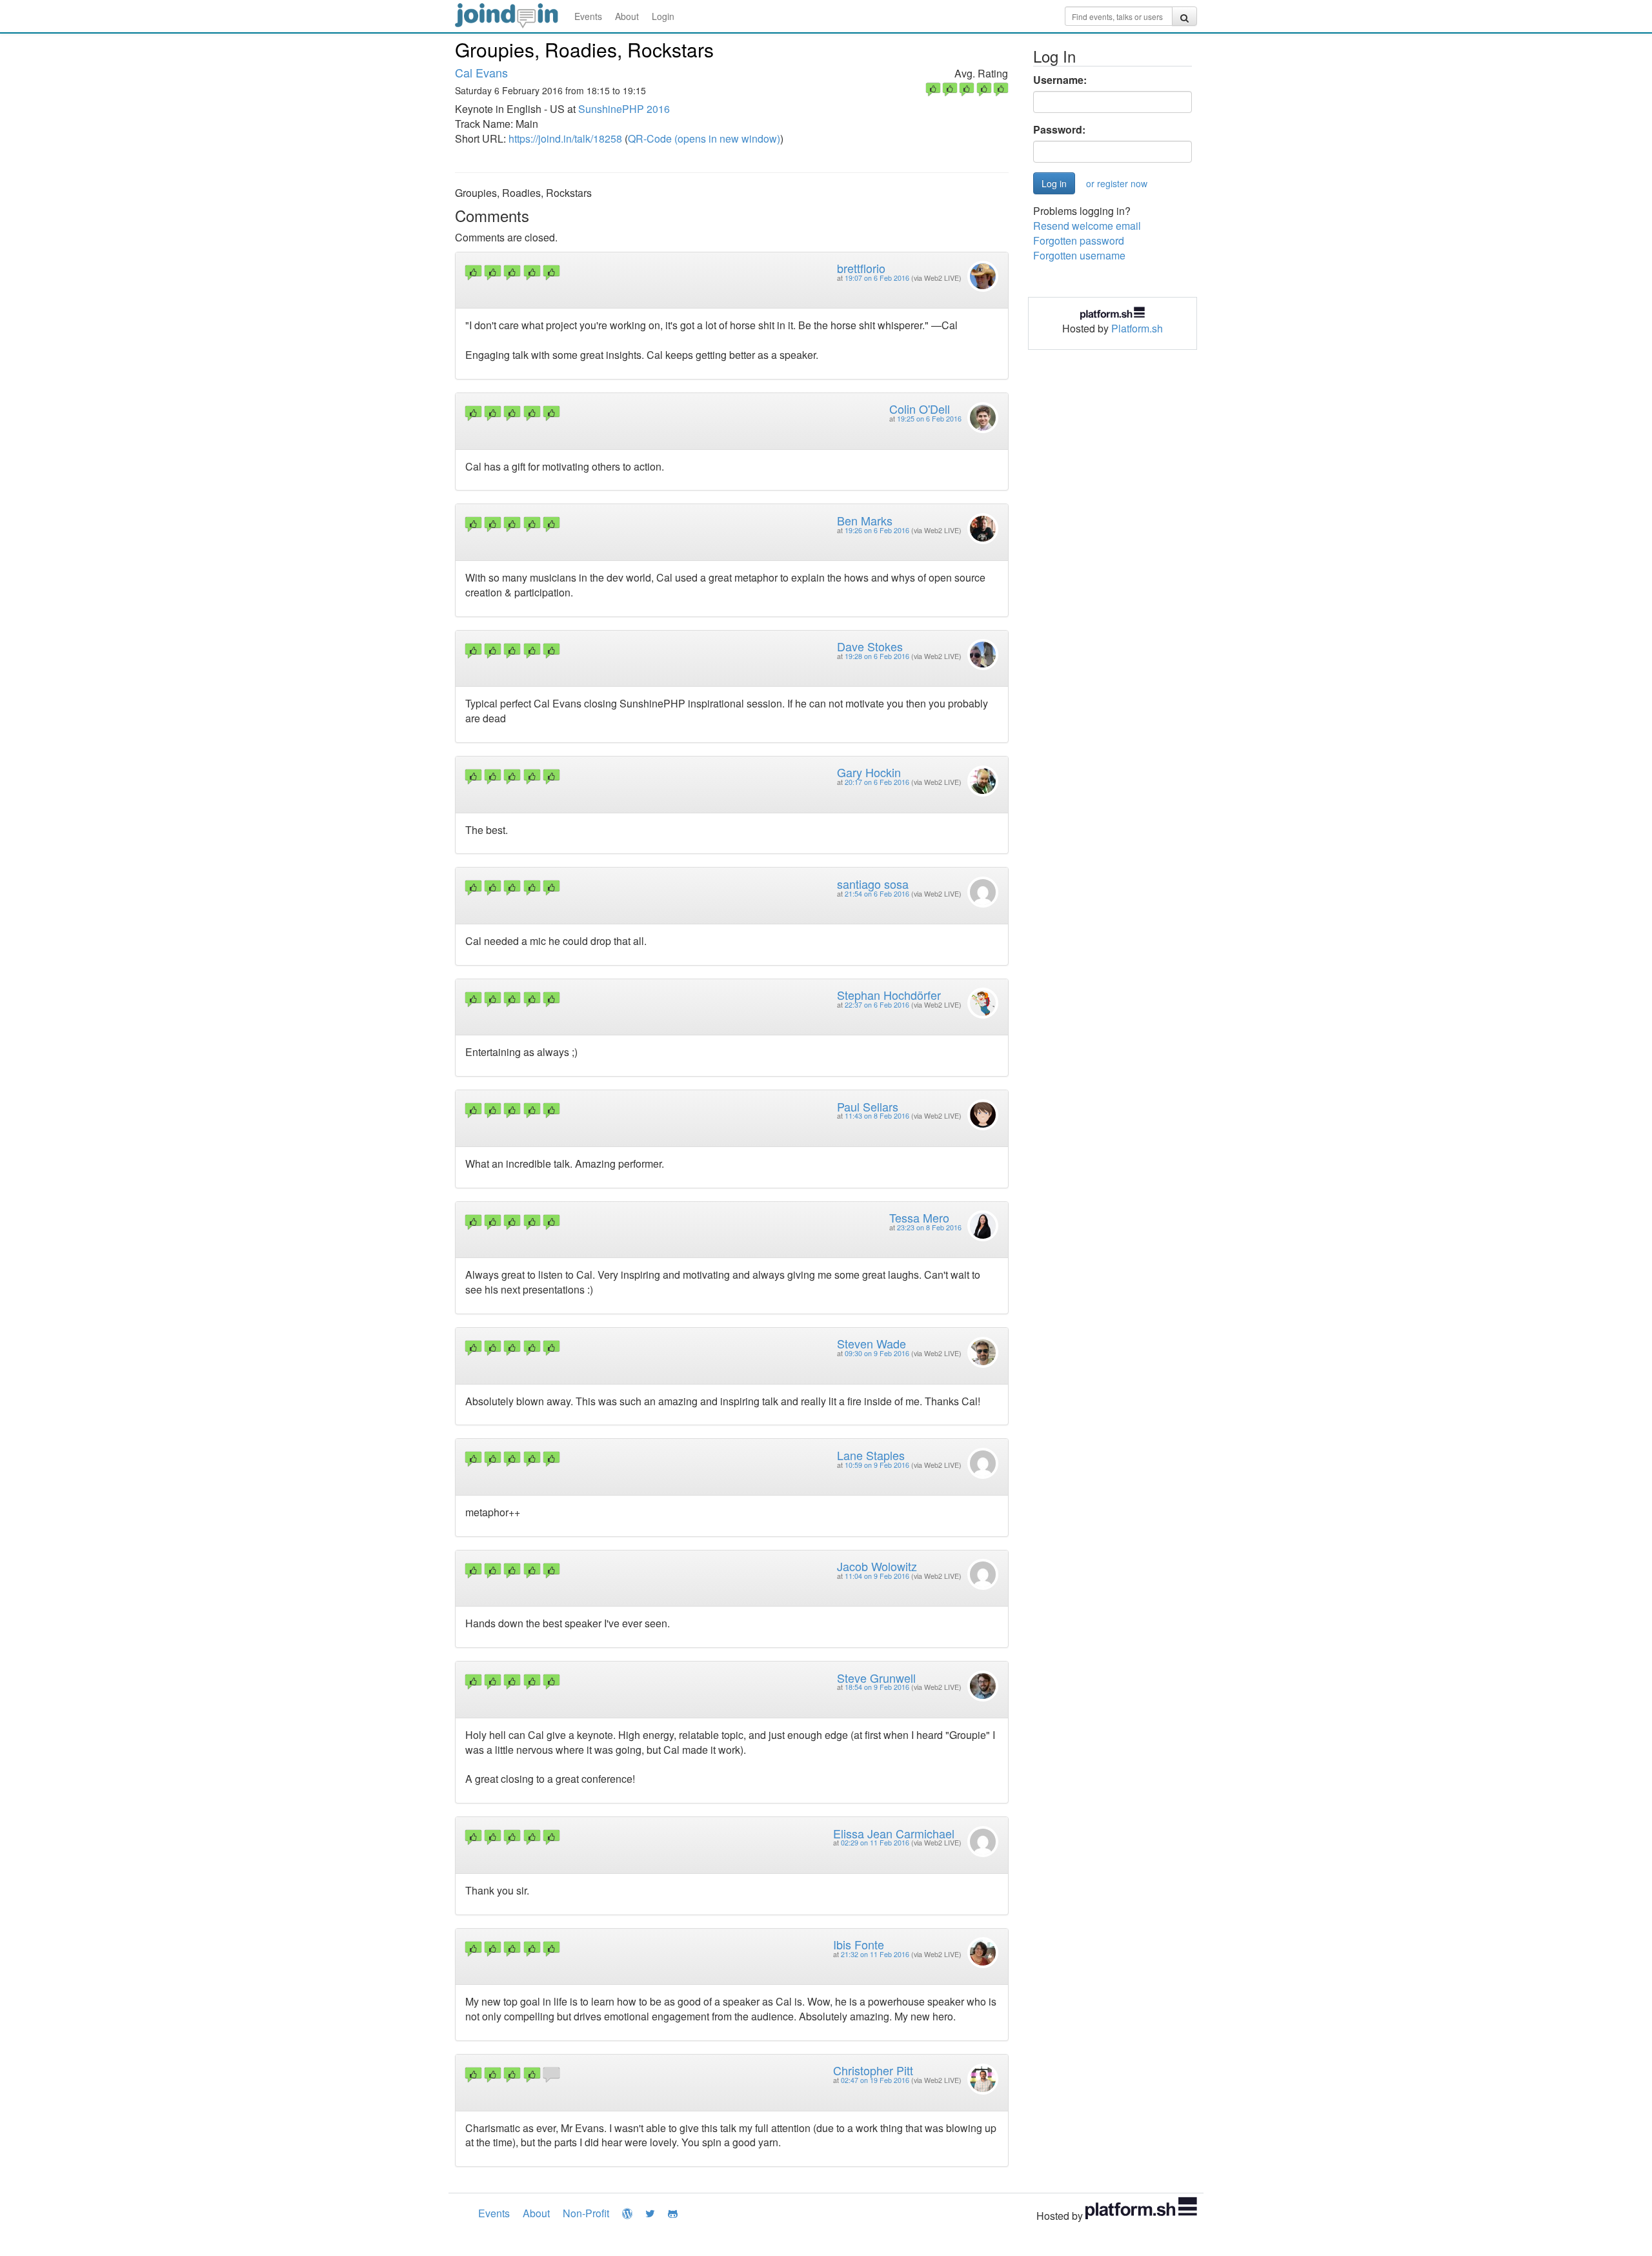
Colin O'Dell (920, 409)
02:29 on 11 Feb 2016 (875, 1843)
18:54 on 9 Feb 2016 (877, 1687)
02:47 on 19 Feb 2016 (875, 2080)
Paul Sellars (868, 1106)
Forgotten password (1079, 240)
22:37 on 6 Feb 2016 (877, 1005)
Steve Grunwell (876, 1678)
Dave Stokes (870, 646)
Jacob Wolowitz (877, 1566)
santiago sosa (873, 884)
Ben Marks (865, 520)
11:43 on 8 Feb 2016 (877, 1116)
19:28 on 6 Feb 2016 (877, 656)
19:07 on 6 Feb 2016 (877, 278)
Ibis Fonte (859, 1944)
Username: (1060, 80)
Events (588, 16)
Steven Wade (871, 1343)
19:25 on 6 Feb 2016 (929, 419)
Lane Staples (871, 1455)
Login (663, 16)
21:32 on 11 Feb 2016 (875, 1954)
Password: (1059, 130)
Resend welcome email (1087, 226)
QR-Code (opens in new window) (704, 138)
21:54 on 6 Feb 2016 (877, 894)
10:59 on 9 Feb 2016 (877, 1465)
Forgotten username (1079, 255)
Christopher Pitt (873, 2070)
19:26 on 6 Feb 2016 (877, 530)
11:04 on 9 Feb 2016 (877, 1576)
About (627, 16)
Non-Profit (586, 2213)
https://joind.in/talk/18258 (565, 138)
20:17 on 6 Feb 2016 (877, 782)
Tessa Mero (919, 1217)
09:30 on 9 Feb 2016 (877, 1353)
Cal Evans (481, 72)
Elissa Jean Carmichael (894, 1833)
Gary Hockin (869, 772)
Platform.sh (1137, 328)
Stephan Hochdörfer (889, 995)
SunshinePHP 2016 (624, 109)
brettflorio (861, 268)
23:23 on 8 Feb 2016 (929, 1227)
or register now (1117, 183)
